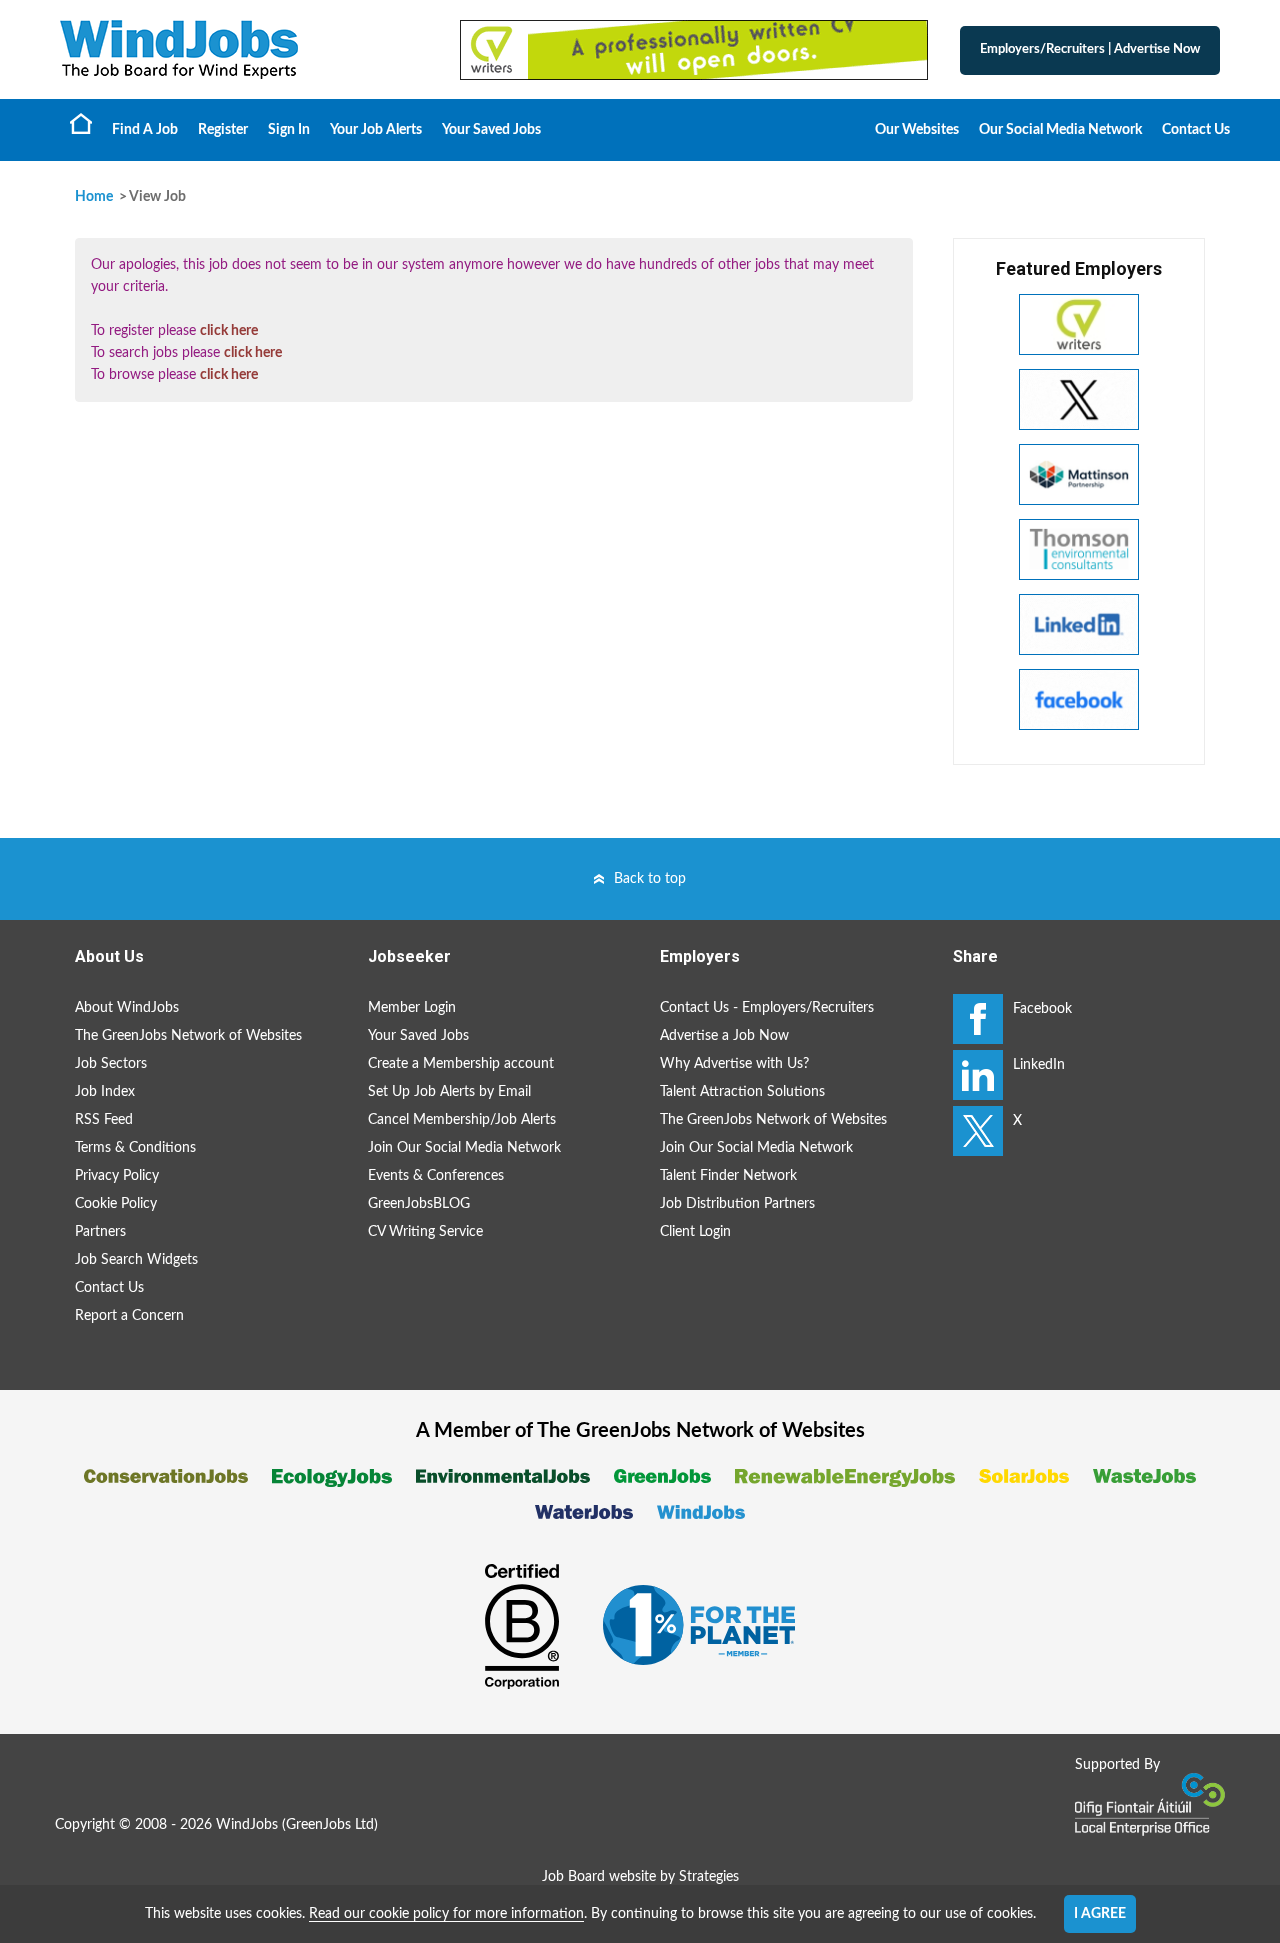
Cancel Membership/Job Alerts (462, 1120)
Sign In (289, 130)
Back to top (650, 879)
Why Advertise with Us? (734, 1064)
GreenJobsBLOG (419, 1204)
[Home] (240, 49)
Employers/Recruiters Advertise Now (1090, 49)
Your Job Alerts (376, 130)
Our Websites (917, 130)
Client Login (695, 1232)
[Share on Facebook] (978, 1019)
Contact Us (1196, 130)
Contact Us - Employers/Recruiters (767, 1008)
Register (223, 130)
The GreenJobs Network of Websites (188, 1036)
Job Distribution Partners (737, 1204)
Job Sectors (111, 1064)
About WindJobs (127, 1008)
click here (229, 331)
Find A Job (145, 130)
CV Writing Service (425, 1232)
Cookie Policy (116, 1204)
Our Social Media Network (1060, 130)
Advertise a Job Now (724, 1036)
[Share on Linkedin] (978, 1075)
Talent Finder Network (728, 1176)
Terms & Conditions (135, 1148)
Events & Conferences (436, 1176)
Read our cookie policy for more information (446, 1914)
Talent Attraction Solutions (742, 1092)
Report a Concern (129, 1316)
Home (81, 123)
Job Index (105, 1092)
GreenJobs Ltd (330, 1825)
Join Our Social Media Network (464, 1148)
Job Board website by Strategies (640, 1877)
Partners (100, 1232)
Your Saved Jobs (491, 130)
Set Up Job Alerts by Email (449, 1092)
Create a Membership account (461, 1064)
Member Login (412, 1008)
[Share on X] (978, 1131)
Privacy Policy (117, 1176)
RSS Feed (104, 1120)
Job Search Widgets (136, 1260)
